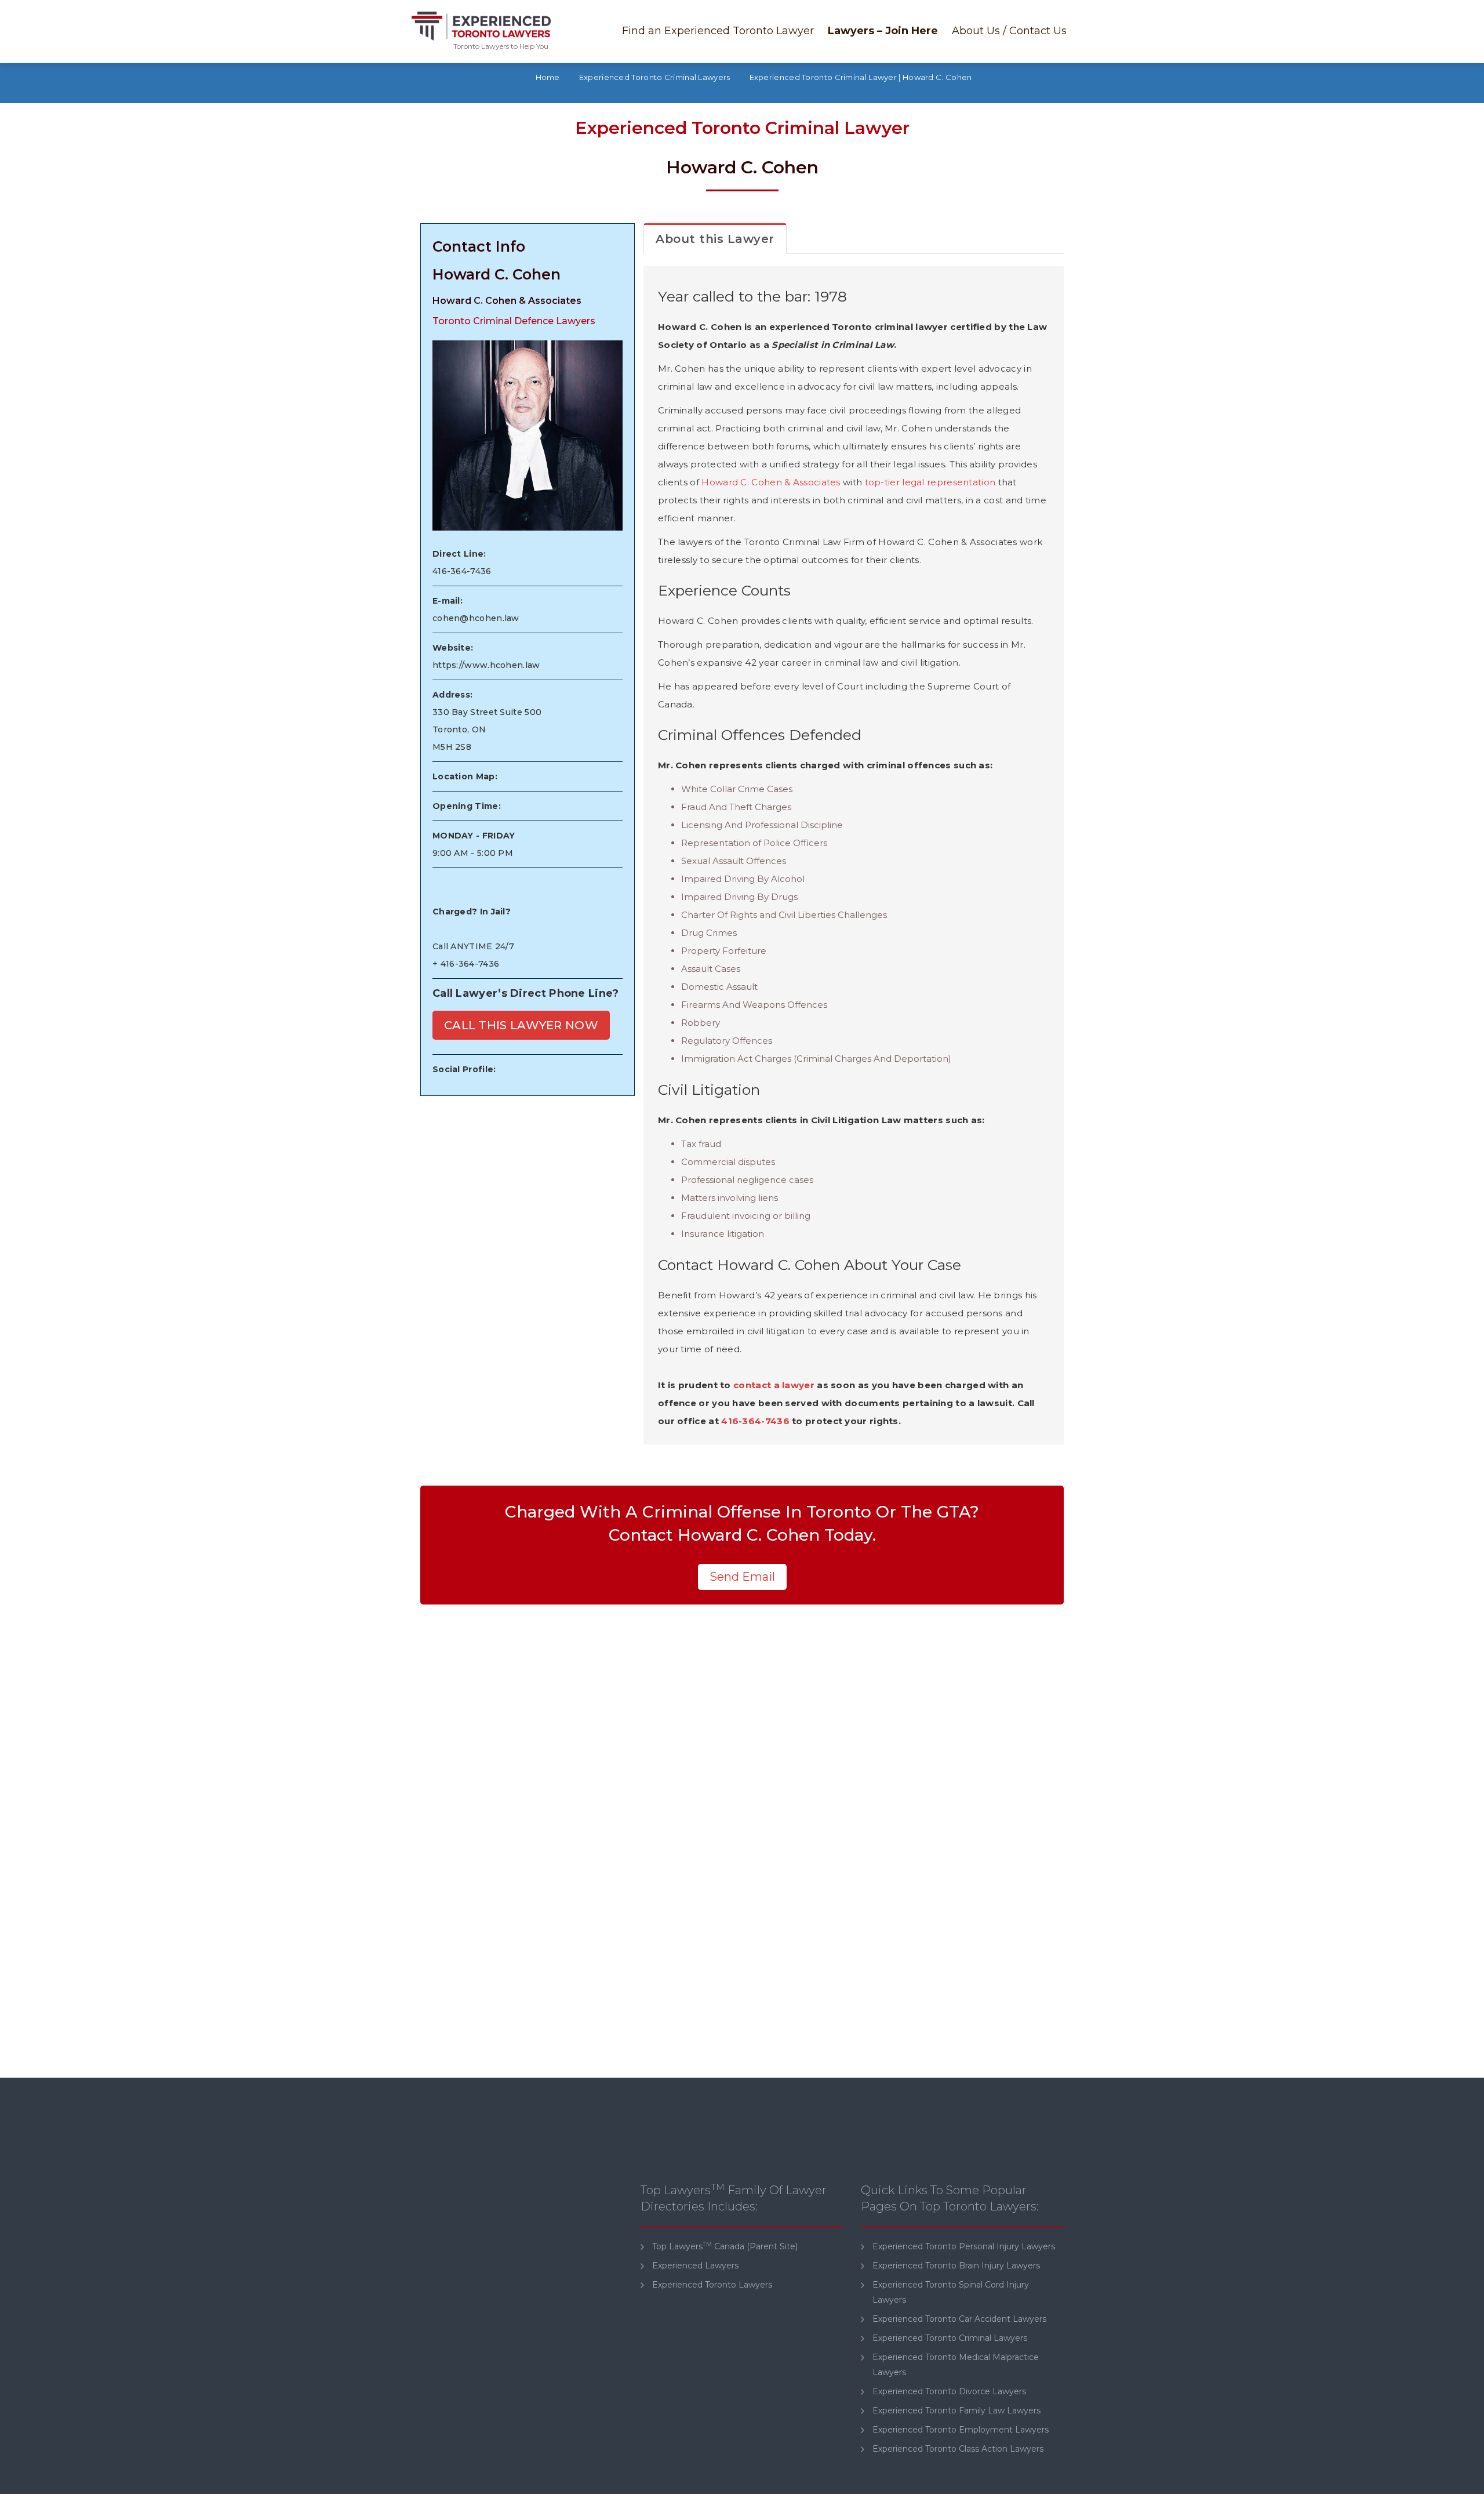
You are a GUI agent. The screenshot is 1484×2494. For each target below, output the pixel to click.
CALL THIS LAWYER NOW (521, 1025)
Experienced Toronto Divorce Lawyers (949, 2391)
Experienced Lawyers (695, 2266)
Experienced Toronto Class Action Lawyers (958, 2449)
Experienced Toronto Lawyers (712, 2285)
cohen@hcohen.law (476, 618)
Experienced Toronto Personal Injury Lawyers (964, 2246)
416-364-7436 (462, 571)
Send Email (742, 1577)
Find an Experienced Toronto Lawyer (718, 31)
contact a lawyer (774, 1385)
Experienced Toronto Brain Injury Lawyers (956, 2266)
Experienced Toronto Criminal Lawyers (950, 2338)
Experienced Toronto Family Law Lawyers (956, 2410)
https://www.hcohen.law (486, 665)
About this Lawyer (715, 239)
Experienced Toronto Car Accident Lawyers (959, 2319)
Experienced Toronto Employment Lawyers (961, 2430)
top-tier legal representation (930, 482)
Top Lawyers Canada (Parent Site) (725, 2246)
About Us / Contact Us (1009, 31)
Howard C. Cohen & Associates (771, 482)
